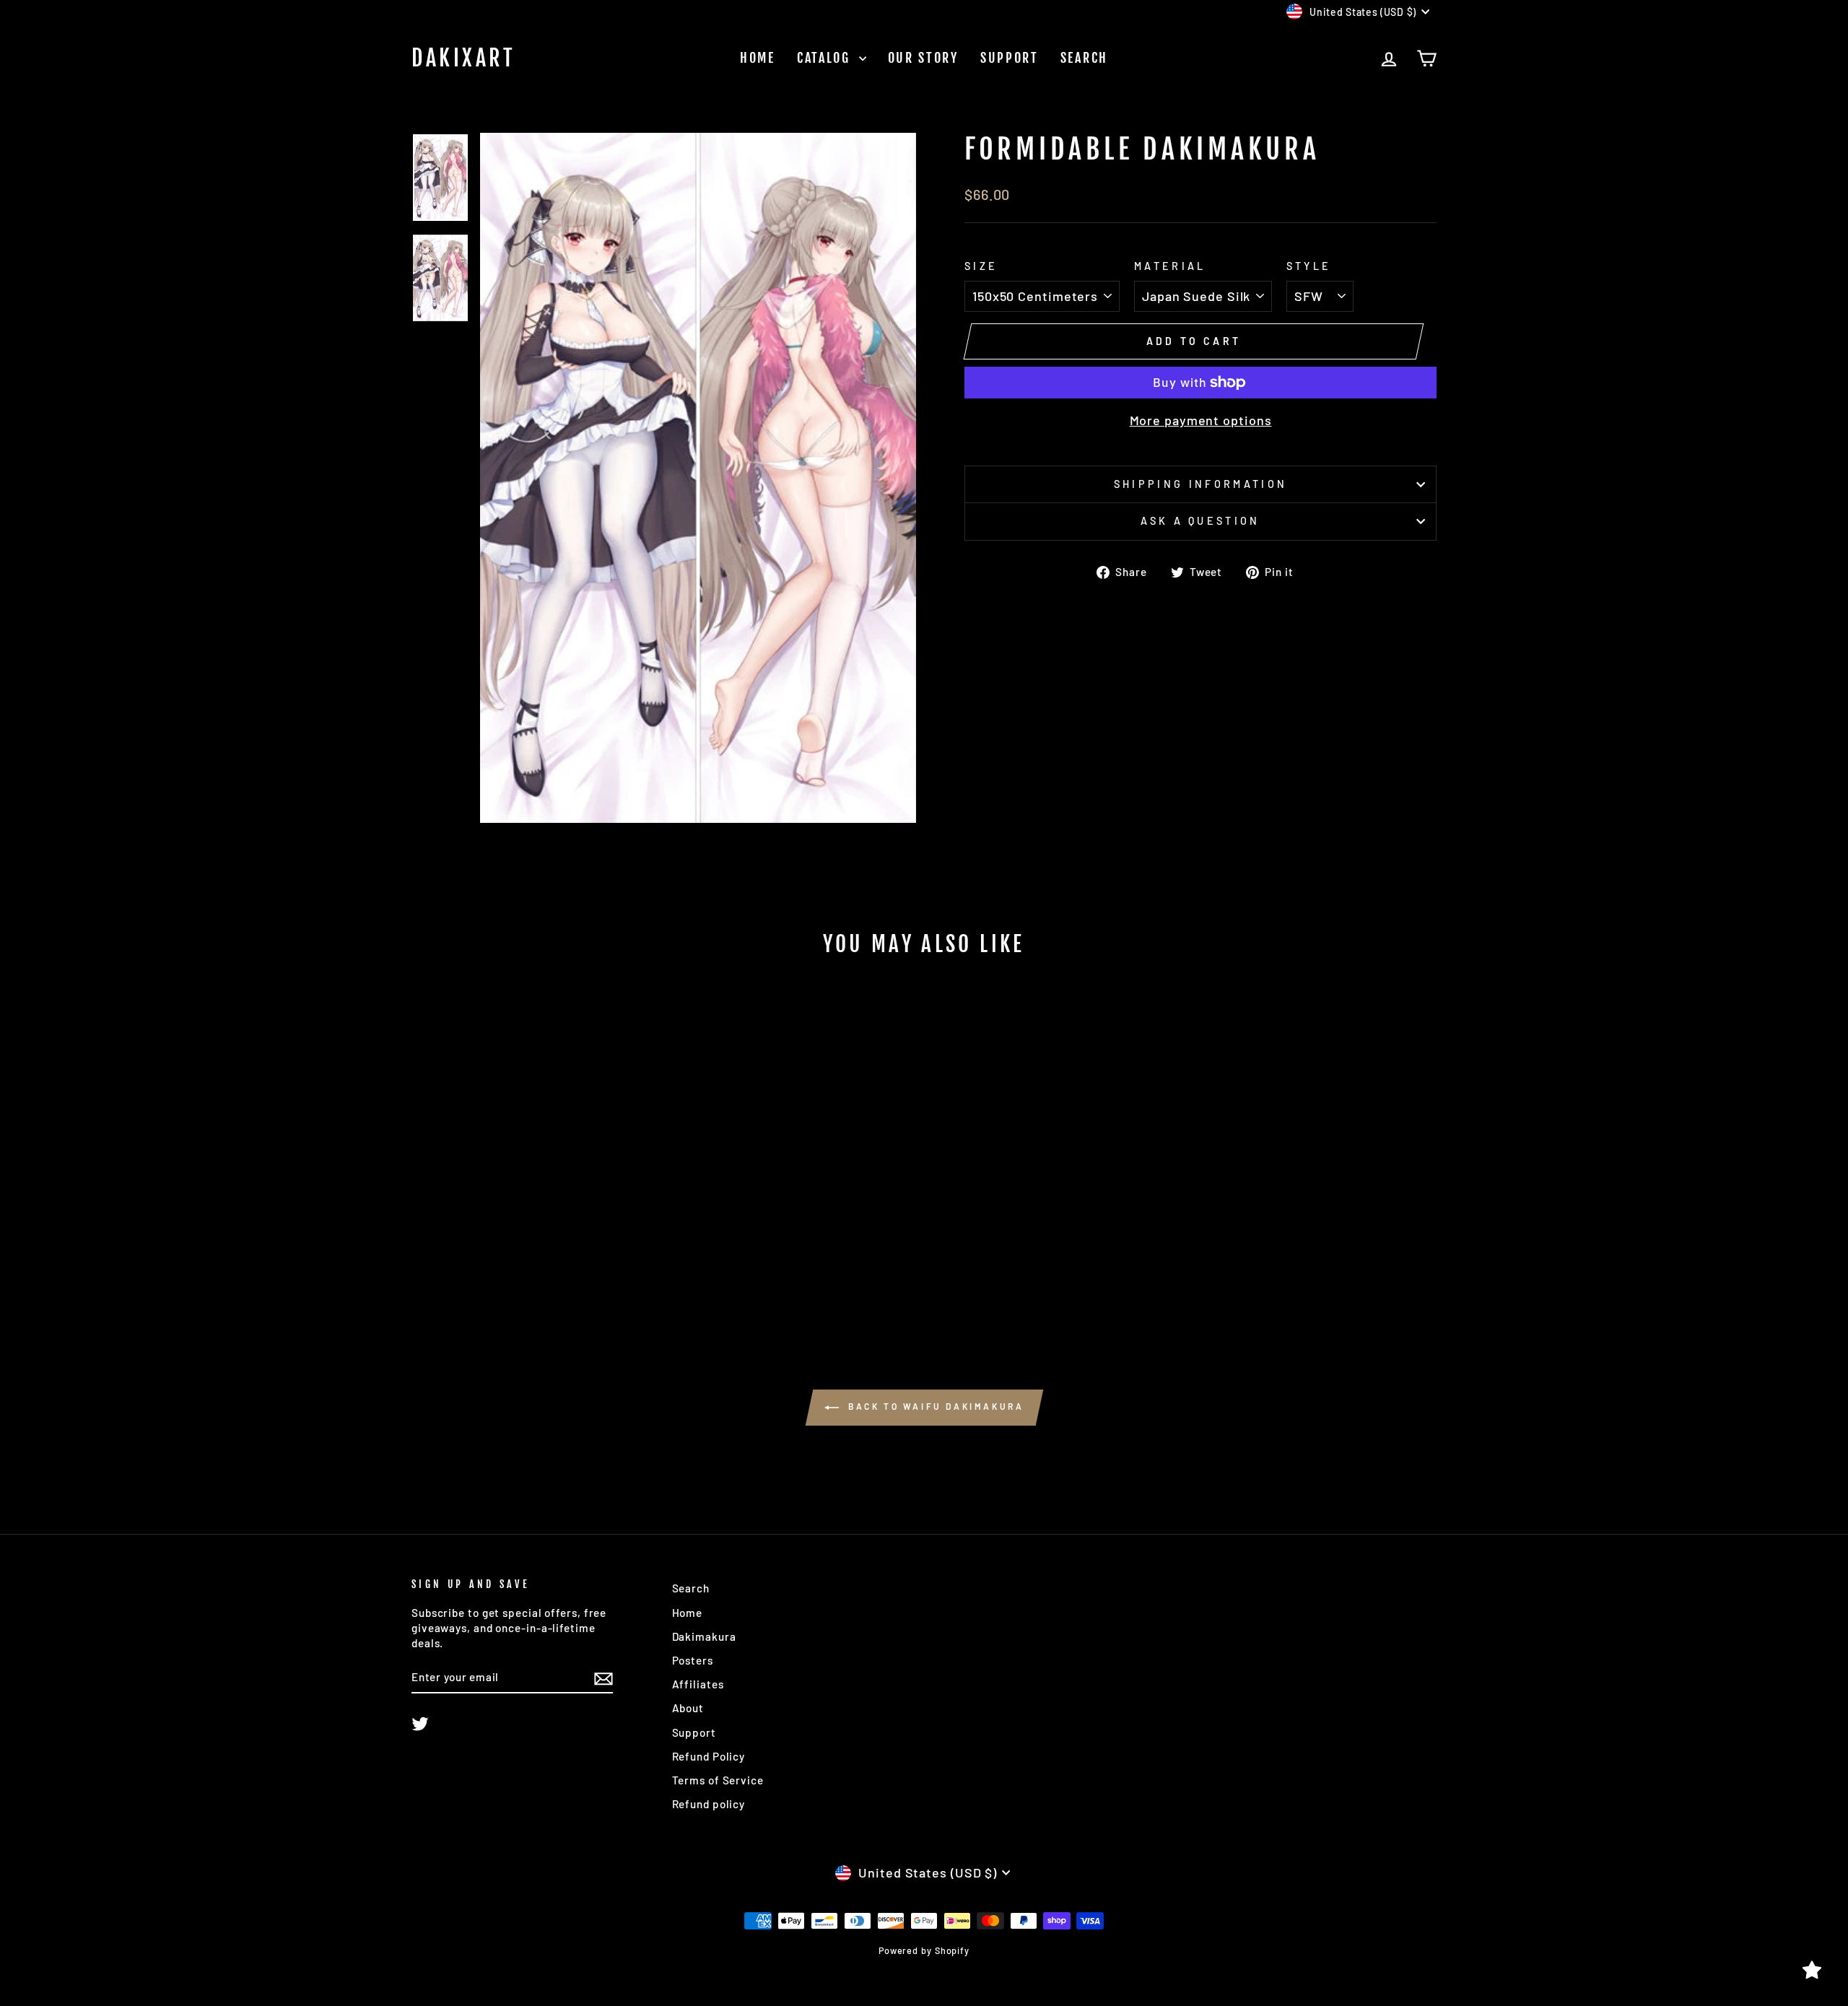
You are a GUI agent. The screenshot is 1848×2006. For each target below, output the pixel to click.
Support (1010, 58)
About (688, 1708)
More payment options (1201, 420)
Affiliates (698, 1684)
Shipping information (1200, 484)
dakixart (463, 58)
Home (758, 58)
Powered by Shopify (924, 1950)
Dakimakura (704, 1636)
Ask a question (1200, 521)
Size (981, 266)
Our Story (923, 58)
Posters (693, 1660)
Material (1170, 266)
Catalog (826, 58)
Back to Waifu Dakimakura (934, 1406)
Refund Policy (709, 1756)
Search (1084, 58)
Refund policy (709, 1804)
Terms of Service (718, 1780)
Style (1309, 266)
